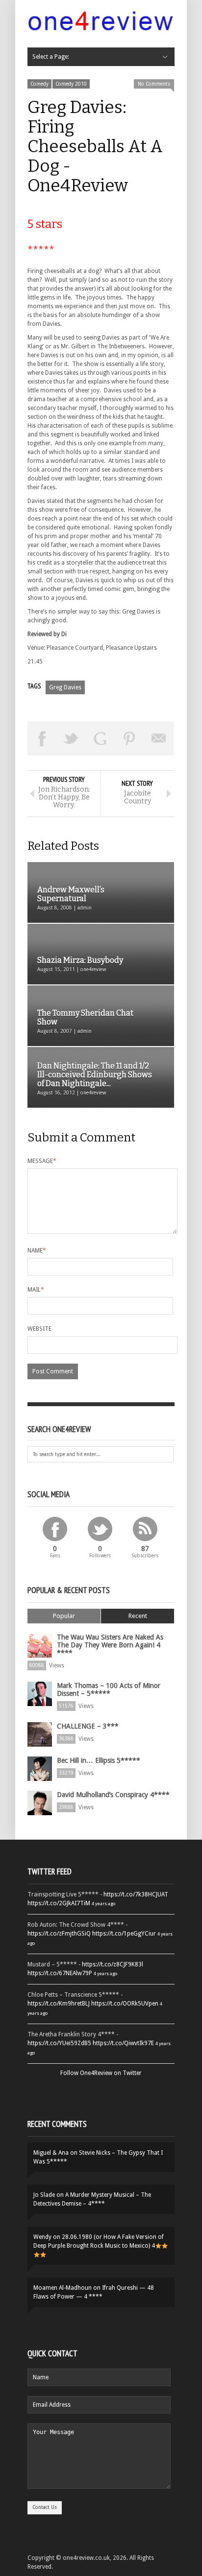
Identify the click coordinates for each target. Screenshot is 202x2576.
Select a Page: (51, 57)
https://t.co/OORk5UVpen (125, 2004)
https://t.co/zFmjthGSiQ (59, 1934)
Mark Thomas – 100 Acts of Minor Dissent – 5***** (109, 1689)
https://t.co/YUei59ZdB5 (59, 2043)
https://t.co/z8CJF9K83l (113, 1964)
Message (42, 1161)
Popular (64, 1616)
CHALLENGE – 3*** (88, 1726)
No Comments (154, 84)
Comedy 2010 (71, 84)
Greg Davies (65, 687)
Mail (36, 1290)
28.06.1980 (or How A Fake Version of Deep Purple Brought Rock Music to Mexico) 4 (99, 2241)
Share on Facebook (42, 738)
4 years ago (103, 1904)
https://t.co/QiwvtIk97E (123, 2043)
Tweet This (72, 738)
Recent (138, 1616)
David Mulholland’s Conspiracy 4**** (113, 1795)
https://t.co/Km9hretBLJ (59, 2004)
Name (37, 1251)
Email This (159, 738)
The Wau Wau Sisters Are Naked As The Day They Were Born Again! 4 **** (110, 1645)
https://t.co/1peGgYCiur (124, 1934)
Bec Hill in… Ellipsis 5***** (99, 1760)
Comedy (39, 84)
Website (39, 1329)
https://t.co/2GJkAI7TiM (59, 1903)
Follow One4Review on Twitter (101, 2073)
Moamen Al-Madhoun (63, 2288)
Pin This (130, 738)
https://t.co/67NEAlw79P (60, 1973)
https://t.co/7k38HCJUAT (136, 1894)
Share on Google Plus (101, 738)
